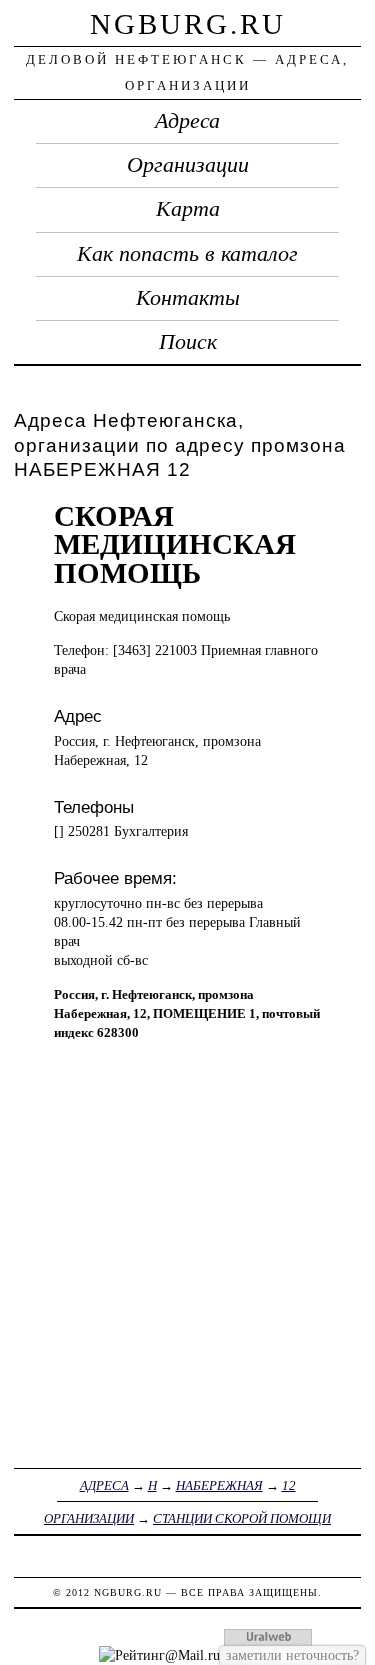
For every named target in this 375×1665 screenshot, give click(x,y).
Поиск (188, 342)
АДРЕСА (104, 1485)
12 (289, 1485)
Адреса (187, 121)
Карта (188, 209)
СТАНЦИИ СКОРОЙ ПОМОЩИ (242, 1518)
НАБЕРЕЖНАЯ (219, 1485)
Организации (188, 165)
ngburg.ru (188, 24)
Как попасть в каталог (187, 254)
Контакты (188, 298)
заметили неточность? (292, 1655)
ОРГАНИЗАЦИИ (89, 1518)
